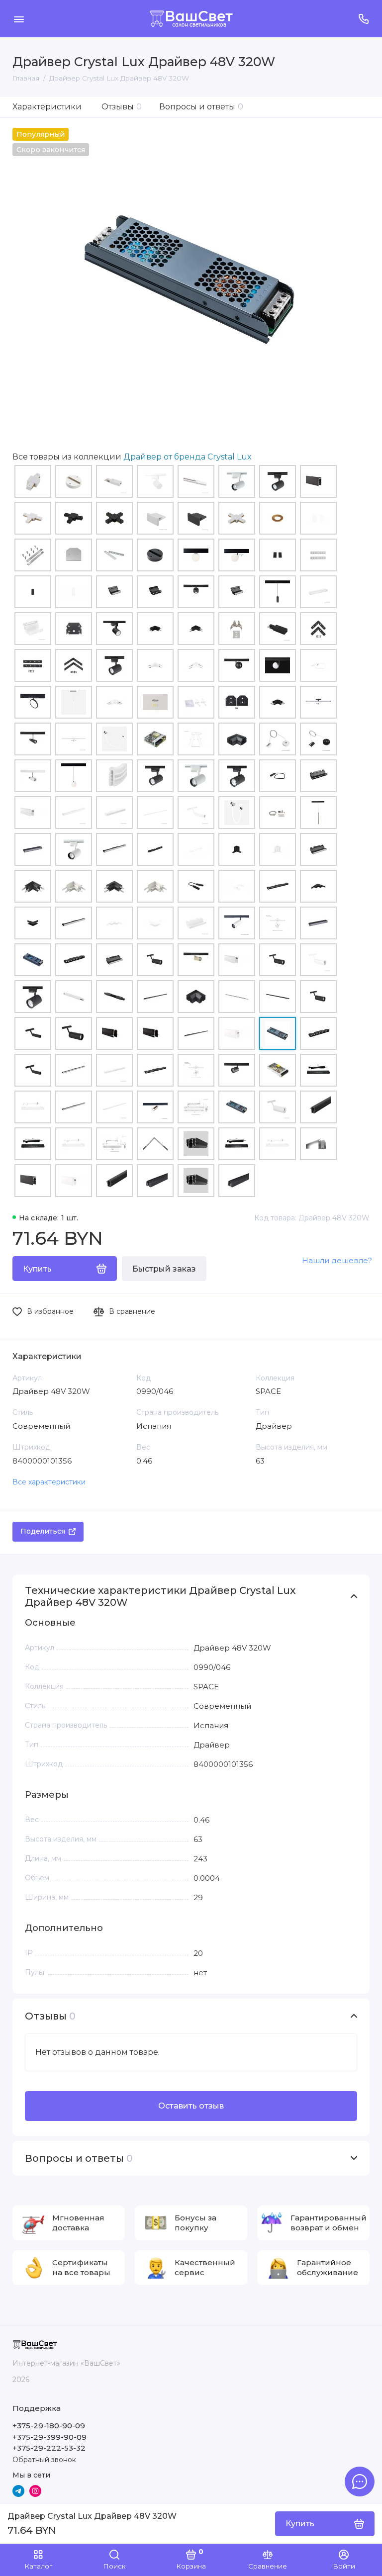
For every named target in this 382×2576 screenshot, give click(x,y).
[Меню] (19, 19)
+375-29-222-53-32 (49, 2448)
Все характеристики (49, 1482)
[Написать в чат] (360, 2482)
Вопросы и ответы (201, 107)
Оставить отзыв (191, 2106)
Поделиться (43, 1531)
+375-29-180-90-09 (49, 2426)
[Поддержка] (363, 19)
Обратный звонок (44, 2460)
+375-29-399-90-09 (49, 2437)
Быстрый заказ (164, 1269)
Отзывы (122, 107)
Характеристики (47, 107)
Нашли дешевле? (337, 1260)
